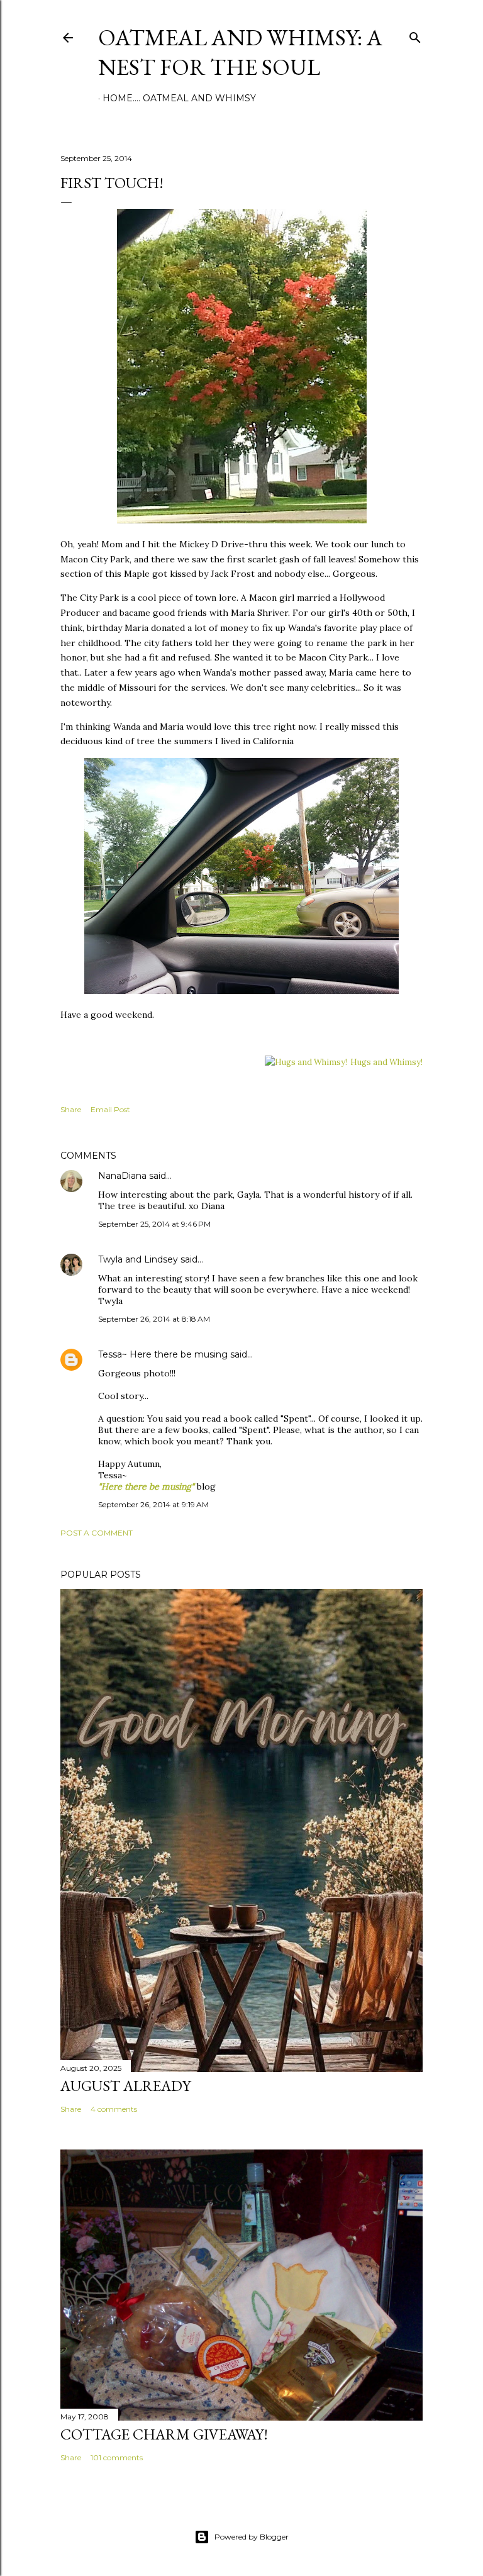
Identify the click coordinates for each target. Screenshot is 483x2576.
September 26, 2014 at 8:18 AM (154, 1319)
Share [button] (71, 1109)
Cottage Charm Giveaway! (164, 2434)
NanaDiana (122, 1176)
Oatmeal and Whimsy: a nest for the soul (240, 52)
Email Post (110, 1109)
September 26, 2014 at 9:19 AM (153, 1504)
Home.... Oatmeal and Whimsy (179, 98)
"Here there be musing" (146, 1486)
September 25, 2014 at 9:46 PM (154, 1224)
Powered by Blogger (252, 2537)
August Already (125, 2086)
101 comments (117, 2457)
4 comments (114, 2109)
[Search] (415, 35)
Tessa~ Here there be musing (163, 1354)
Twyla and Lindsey (138, 1259)
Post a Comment (97, 1533)
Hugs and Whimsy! (386, 1062)
